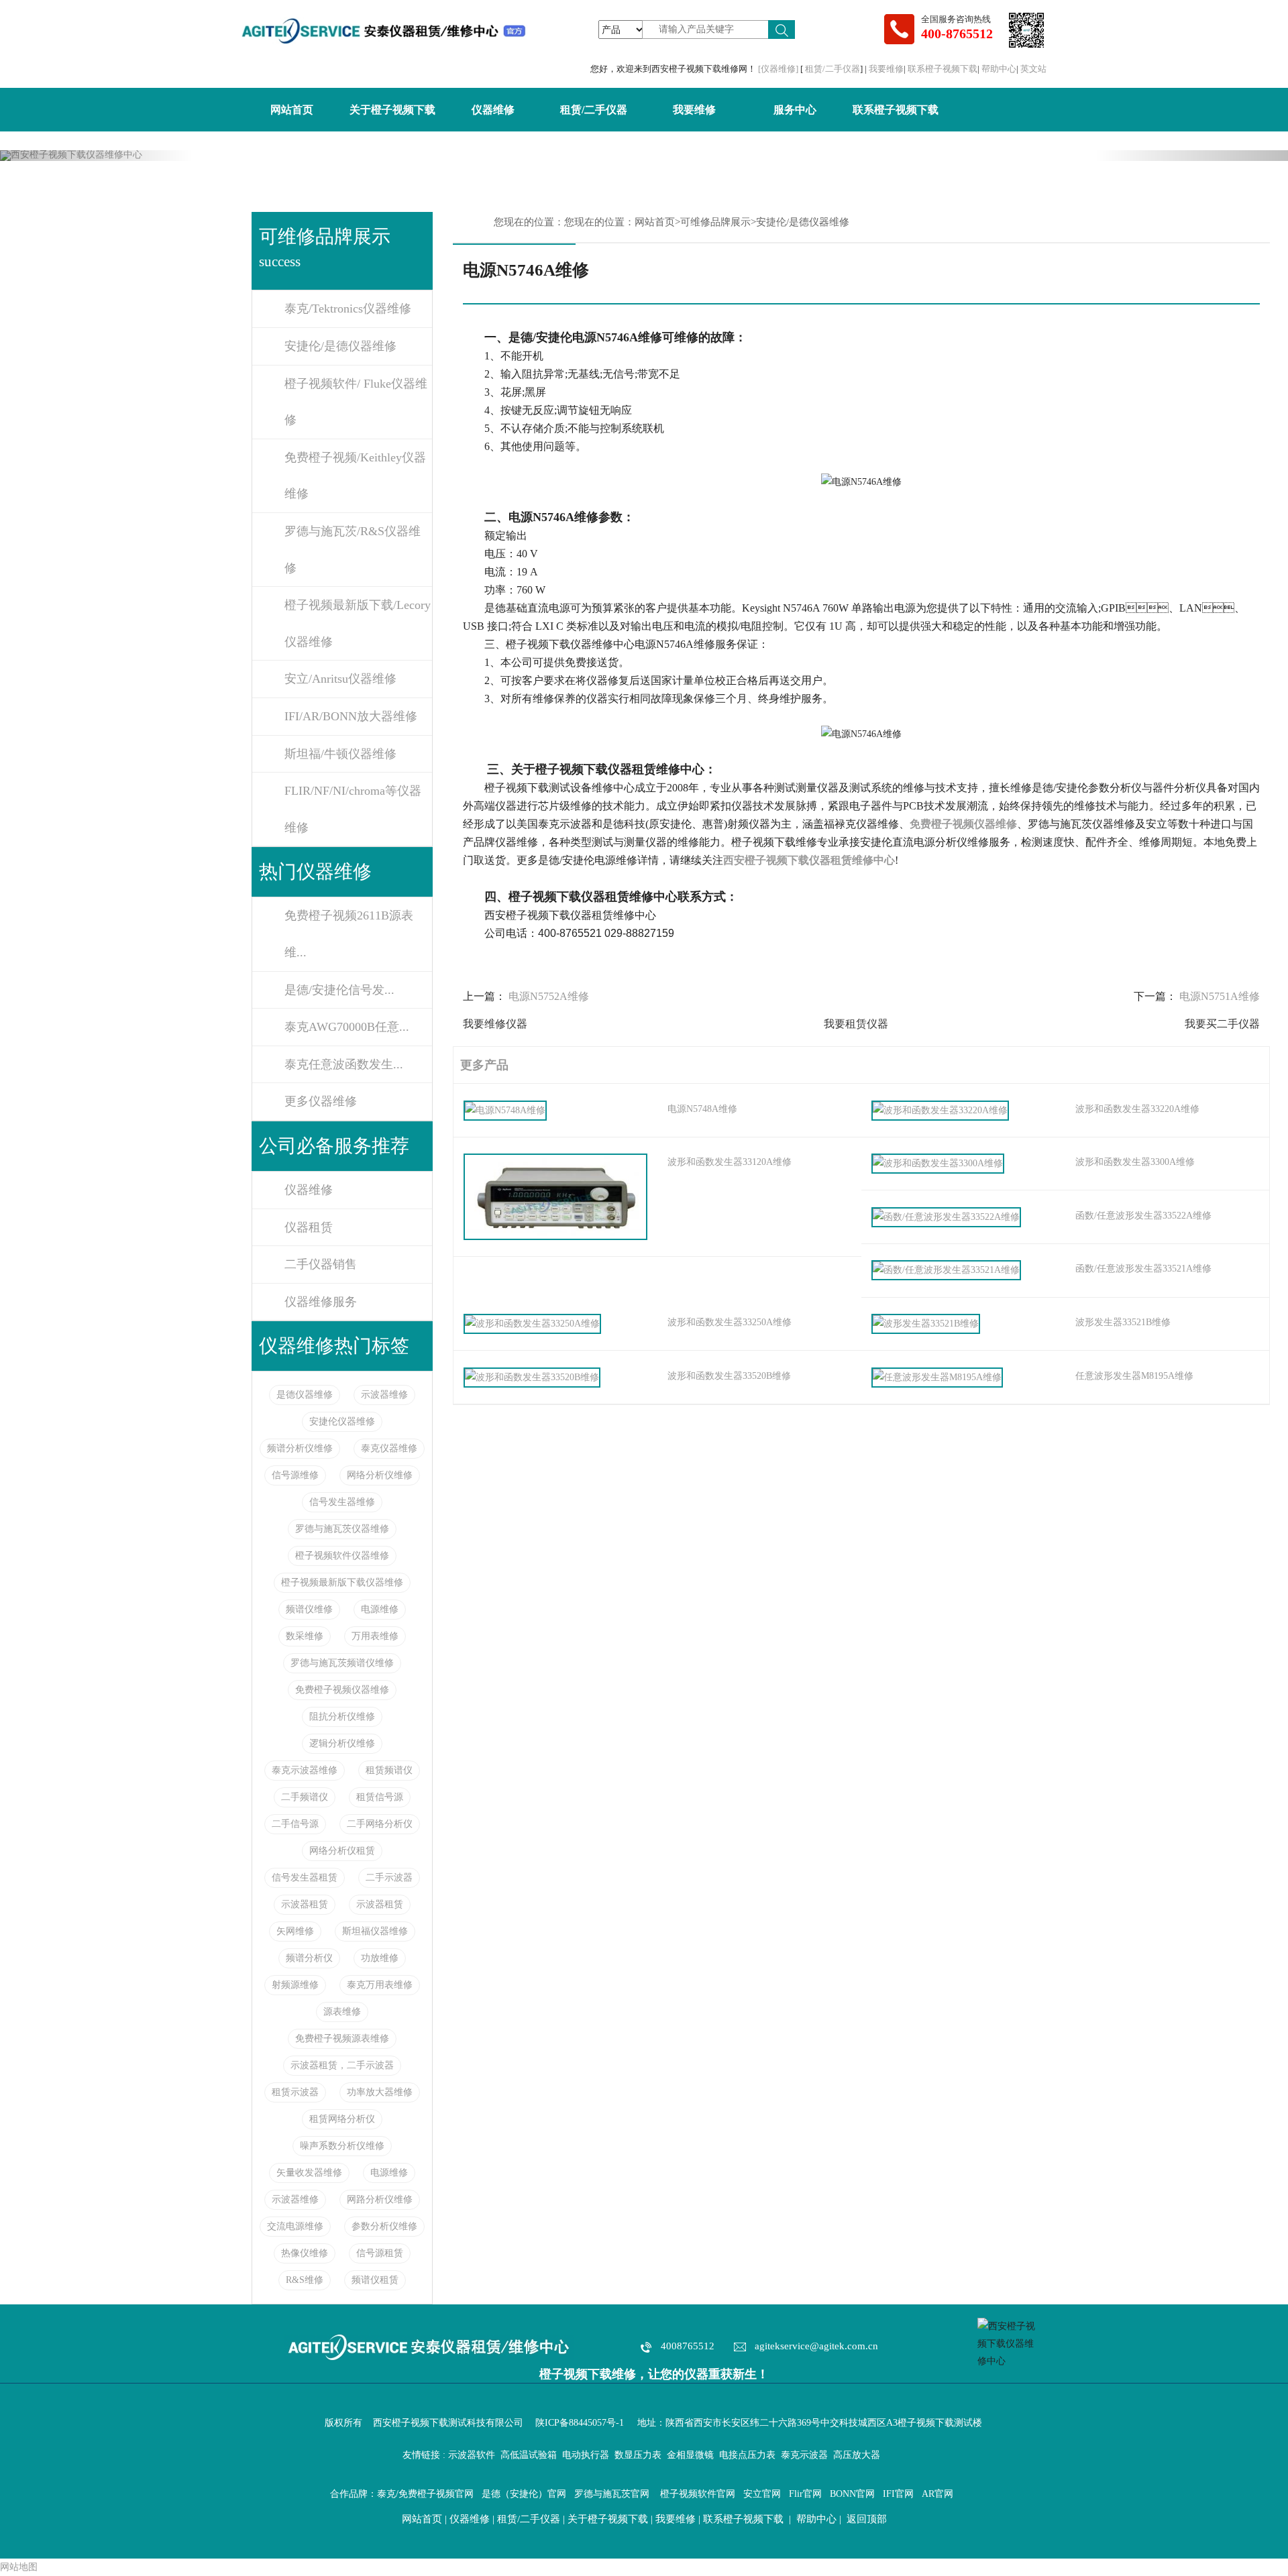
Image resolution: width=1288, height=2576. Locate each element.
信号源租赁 (380, 2253)
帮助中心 (999, 69)
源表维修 (342, 2012)
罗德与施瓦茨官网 (612, 2494)
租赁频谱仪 (389, 1770)
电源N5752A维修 (549, 996)
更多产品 (481, 1065)
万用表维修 (375, 1636)
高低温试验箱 (529, 2455)
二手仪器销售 (321, 1264)
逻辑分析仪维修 (342, 1743)
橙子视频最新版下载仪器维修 (342, 1582)
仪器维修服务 (321, 1302)
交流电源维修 (295, 2226)
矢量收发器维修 (309, 2173)
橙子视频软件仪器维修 (342, 1556)
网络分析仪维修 (380, 1475)
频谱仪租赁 (375, 2280)
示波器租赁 (305, 1904)
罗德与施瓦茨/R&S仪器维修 (353, 550)
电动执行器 (586, 2455)
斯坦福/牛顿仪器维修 (340, 754)
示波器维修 (384, 1395)
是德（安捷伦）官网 (524, 2494)
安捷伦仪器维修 (342, 1421)
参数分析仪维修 (384, 2226)
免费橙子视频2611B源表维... (349, 934)
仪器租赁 (309, 1227)
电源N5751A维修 (1220, 996)
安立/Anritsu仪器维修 (340, 679)
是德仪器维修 (305, 1395)
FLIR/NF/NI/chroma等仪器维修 (353, 809)
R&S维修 (305, 2280)
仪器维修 (493, 110)
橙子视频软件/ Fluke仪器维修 (356, 402)
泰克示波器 (804, 2455)
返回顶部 (867, 2519)
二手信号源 (295, 1824)
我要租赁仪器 (856, 1024)
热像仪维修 (305, 2253)
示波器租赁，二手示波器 (342, 2065)
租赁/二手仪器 (833, 69)
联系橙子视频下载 (943, 69)
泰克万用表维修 (380, 1985)
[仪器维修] (779, 69)
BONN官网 (852, 2494)
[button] (97, 156)
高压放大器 (857, 2455)
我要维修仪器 (495, 1024)
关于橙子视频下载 (392, 110)
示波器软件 (472, 2455)
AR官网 (937, 2494)
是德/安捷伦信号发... (339, 990)
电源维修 (380, 1609)
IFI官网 (898, 2494)
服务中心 (795, 110)
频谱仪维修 (309, 1609)
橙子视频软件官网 (698, 2494)
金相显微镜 (690, 2455)
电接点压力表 (747, 2455)
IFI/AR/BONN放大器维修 (351, 716)
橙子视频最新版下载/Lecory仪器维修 (358, 623)
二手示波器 (389, 1878)
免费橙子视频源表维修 (342, 2038)
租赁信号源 (380, 1797)
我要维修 (886, 69)
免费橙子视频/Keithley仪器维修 (355, 476)
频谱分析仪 (309, 1958)
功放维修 (380, 1958)
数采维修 (305, 1636)
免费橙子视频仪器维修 (342, 1690)
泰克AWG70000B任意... (347, 1027)
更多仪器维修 (321, 1101)
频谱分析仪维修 (300, 1448)
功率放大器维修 (380, 2092)
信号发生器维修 (342, 1502)
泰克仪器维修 (389, 1448)
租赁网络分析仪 (342, 2119)
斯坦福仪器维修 (375, 1931)
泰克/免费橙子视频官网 (425, 2494)
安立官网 (762, 2494)
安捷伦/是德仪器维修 (340, 346)
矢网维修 (295, 1931)
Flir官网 (805, 2494)
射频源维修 (295, 1985)
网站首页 (292, 110)
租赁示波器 (295, 2092)
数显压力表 (638, 2455)
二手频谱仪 (305, 1797)
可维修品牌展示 (715, 222)
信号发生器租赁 (305, 1878)
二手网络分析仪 (380, 1824)
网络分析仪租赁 (342, 1851)
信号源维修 (295, 1475)
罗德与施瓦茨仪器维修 (342, 1529)
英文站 (1033, 69)
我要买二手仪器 (1222, 1024)
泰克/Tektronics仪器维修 (348, 309)
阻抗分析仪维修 (342, 1717)
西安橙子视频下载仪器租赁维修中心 (809, 860)
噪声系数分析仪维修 (342, 2146)
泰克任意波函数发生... (344, 1064)
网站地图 (19, 2567)
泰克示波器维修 (305, 1770)
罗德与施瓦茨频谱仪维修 (342, 1663)
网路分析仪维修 (380, 2199)
